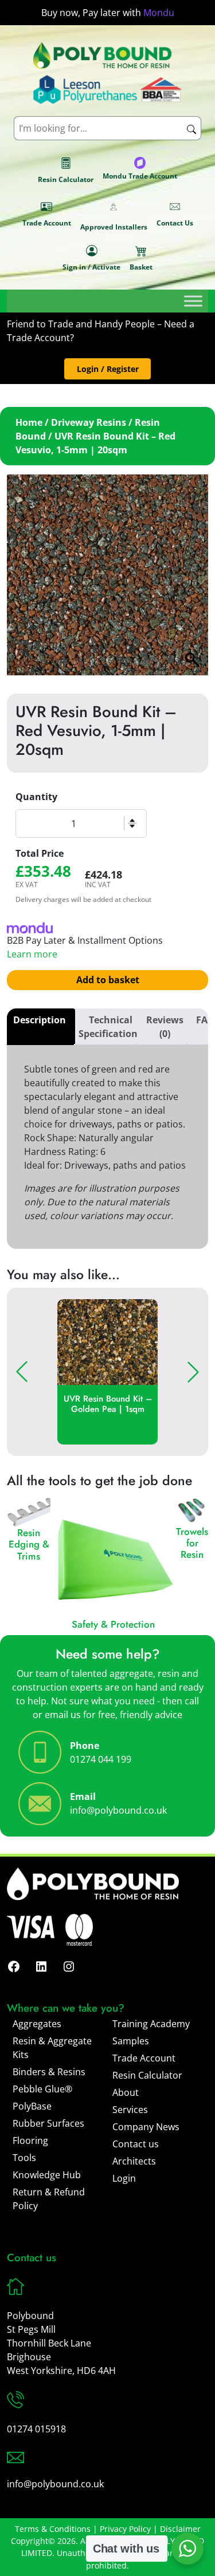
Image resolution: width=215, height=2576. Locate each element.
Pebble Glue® (42, 2089)
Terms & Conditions (53, 2529)
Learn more (32, 954)
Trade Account (47, 223)
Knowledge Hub (47, 2175)
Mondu (159, 13)
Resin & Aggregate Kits (52, 2048)
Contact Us (175, 223)
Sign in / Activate (91, 267)
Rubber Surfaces (48, 2123)
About (126, 2092)
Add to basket (108, 980)
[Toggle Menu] (193, 301)
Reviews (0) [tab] (165, 1027)
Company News (146, 2127)
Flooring (30, 2140)
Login (124, 2178)
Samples (131, 2041)
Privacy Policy (125, 2529)
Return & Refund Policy (49, 2199)
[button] (107, 369)
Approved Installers (114, 227)
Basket (141, 267)
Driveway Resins (89, 422)
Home (29, 422)
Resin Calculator (66, 179)
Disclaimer (180, 2529)
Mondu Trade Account (140, 176)
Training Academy (151, 2024)
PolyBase (32, 2106)
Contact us (136, 2144)
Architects (134, 2161)
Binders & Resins (49, 2072)
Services (130, 2110)
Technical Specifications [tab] (110, 1027)
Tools (24, 2158)
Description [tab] (40, 1020)
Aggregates (37, 2024)
